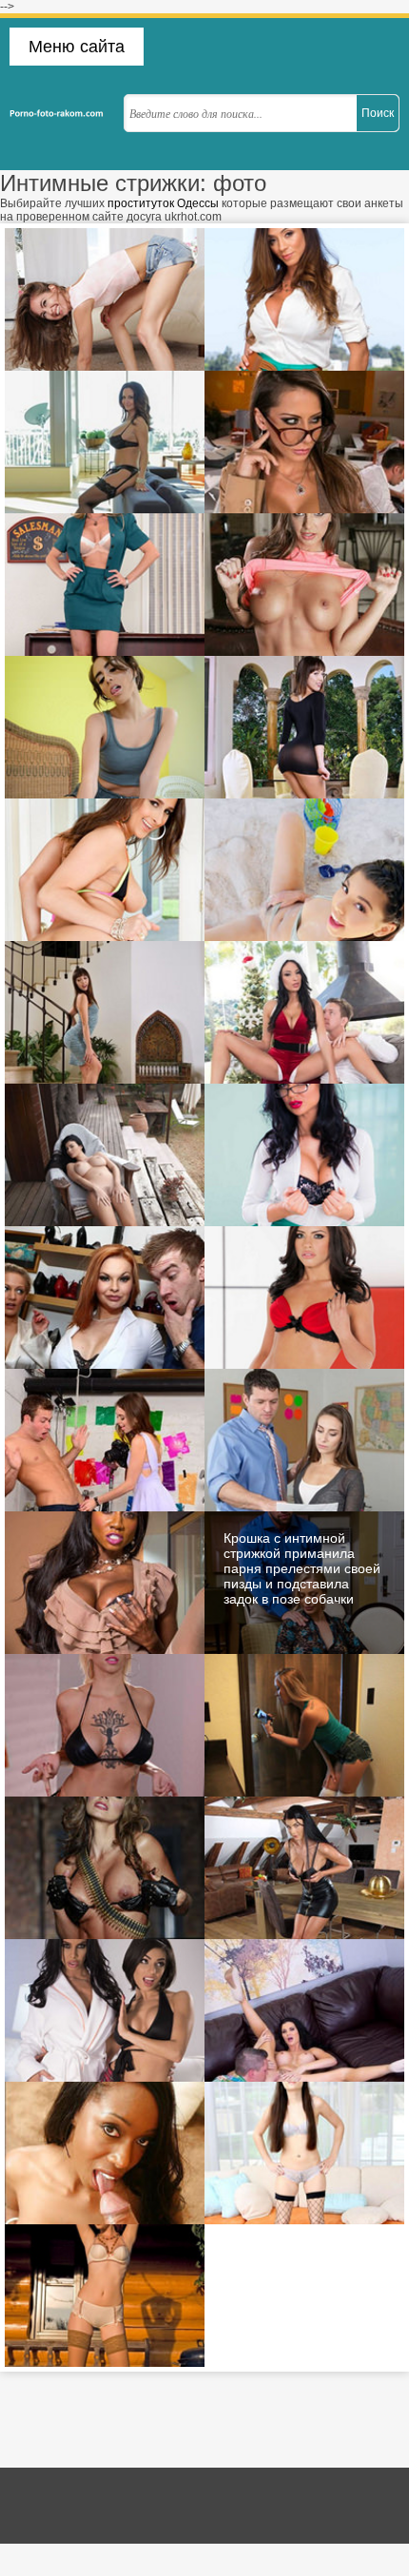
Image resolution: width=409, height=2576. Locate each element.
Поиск (378, 113)
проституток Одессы (163, 203)
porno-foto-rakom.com (62, 113)
